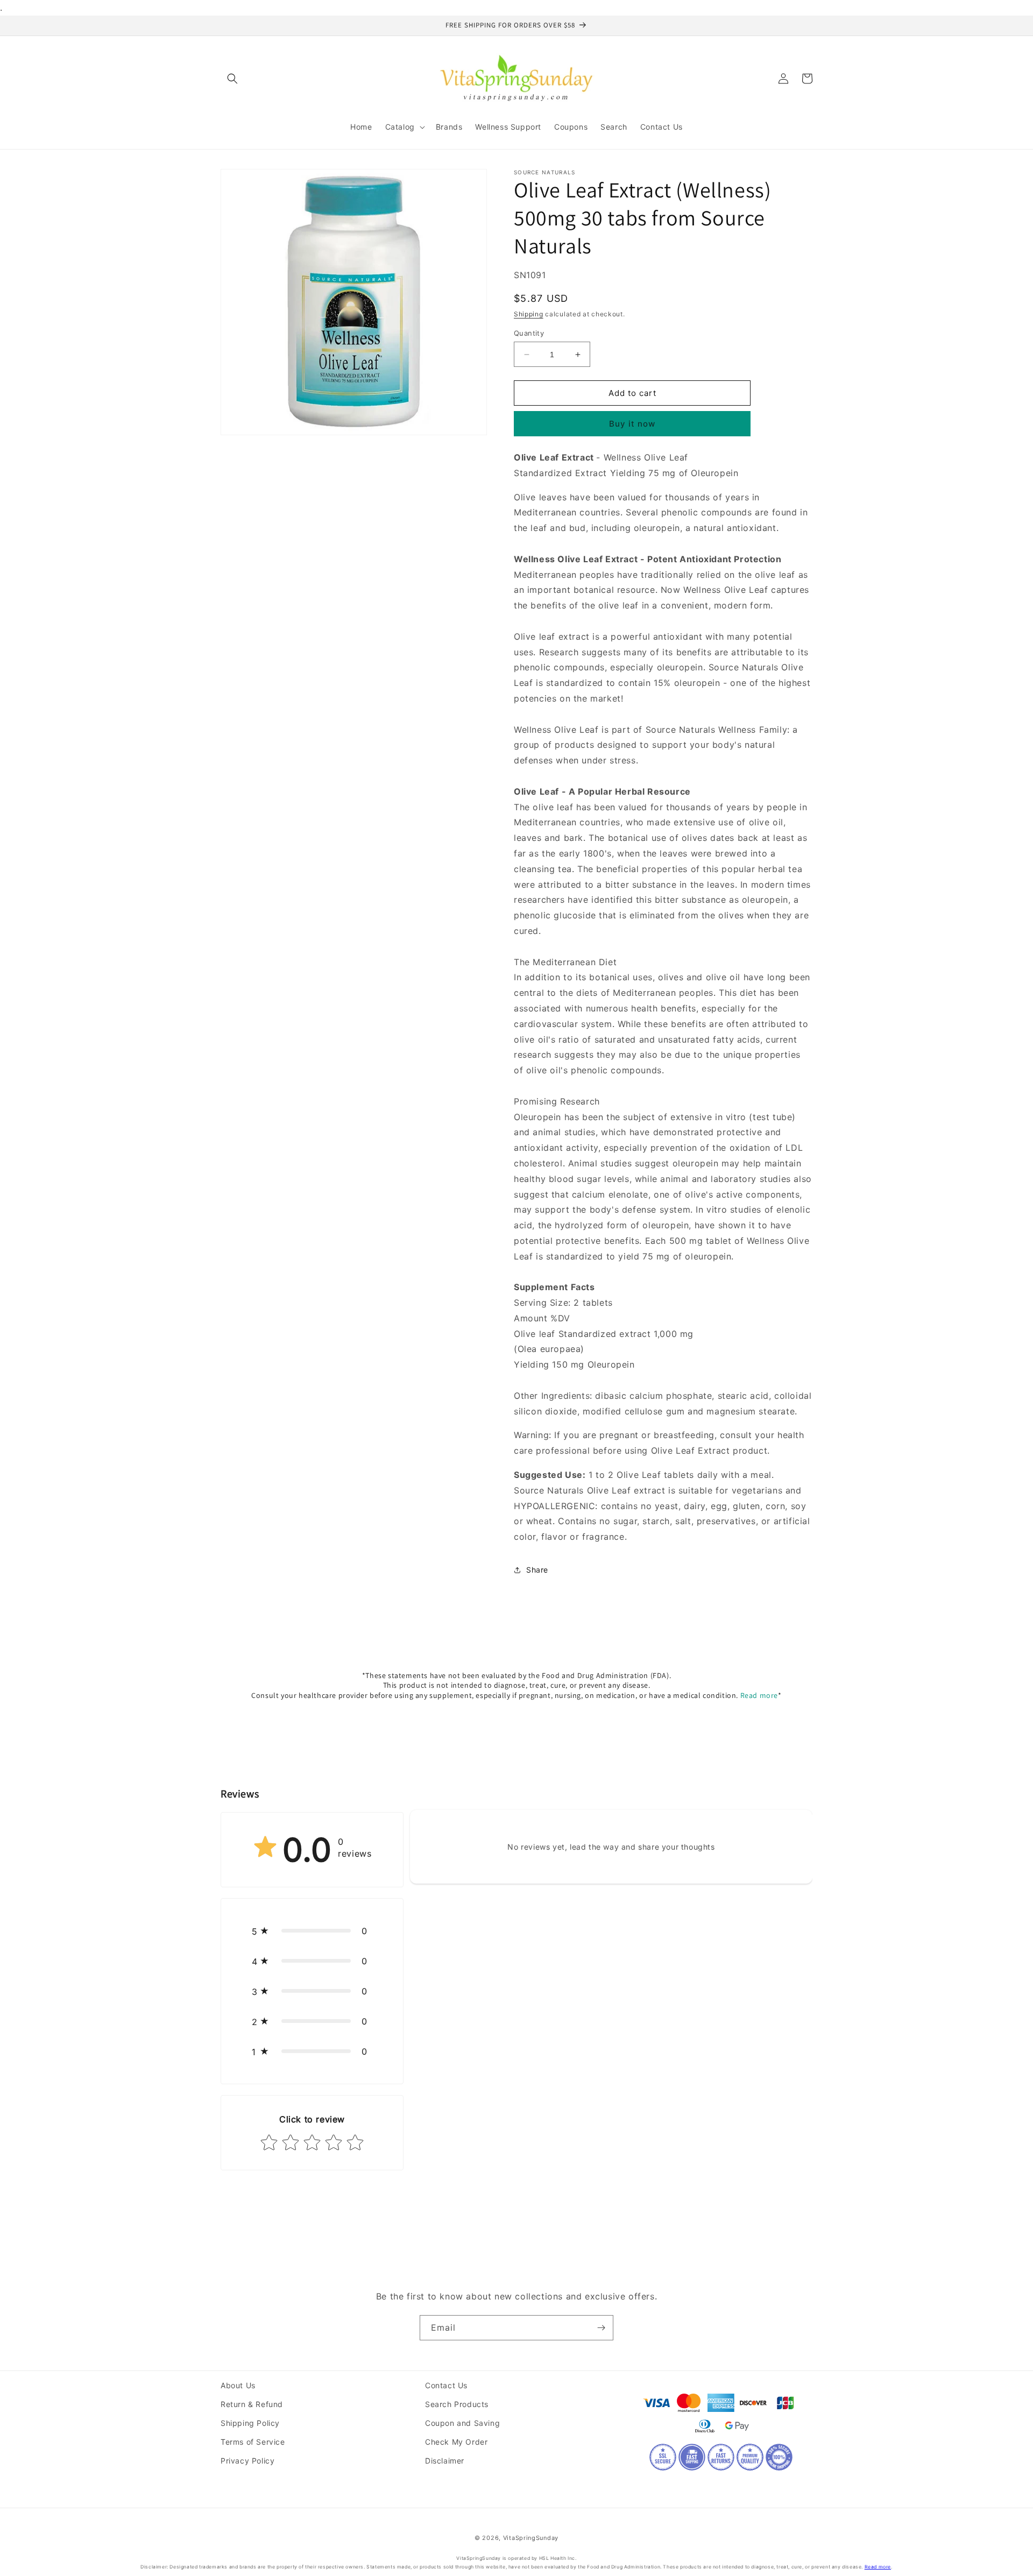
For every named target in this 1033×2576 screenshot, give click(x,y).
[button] (232, 79)
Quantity (529, 333)
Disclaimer (445, 2461)
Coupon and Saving (462, 2423)
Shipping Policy (250, 2423)
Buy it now (632, 424)
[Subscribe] (601, 2328)
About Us (238, 2385)
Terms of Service (253, 2442)
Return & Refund (252, 2404)
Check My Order (456, 2442)
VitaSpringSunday (531, 2538)
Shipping (529, 314)
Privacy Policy (247, 2461)
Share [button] (537, 1570)
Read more (759, 1695)
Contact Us (446, 2385)
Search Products (457, 2404)
